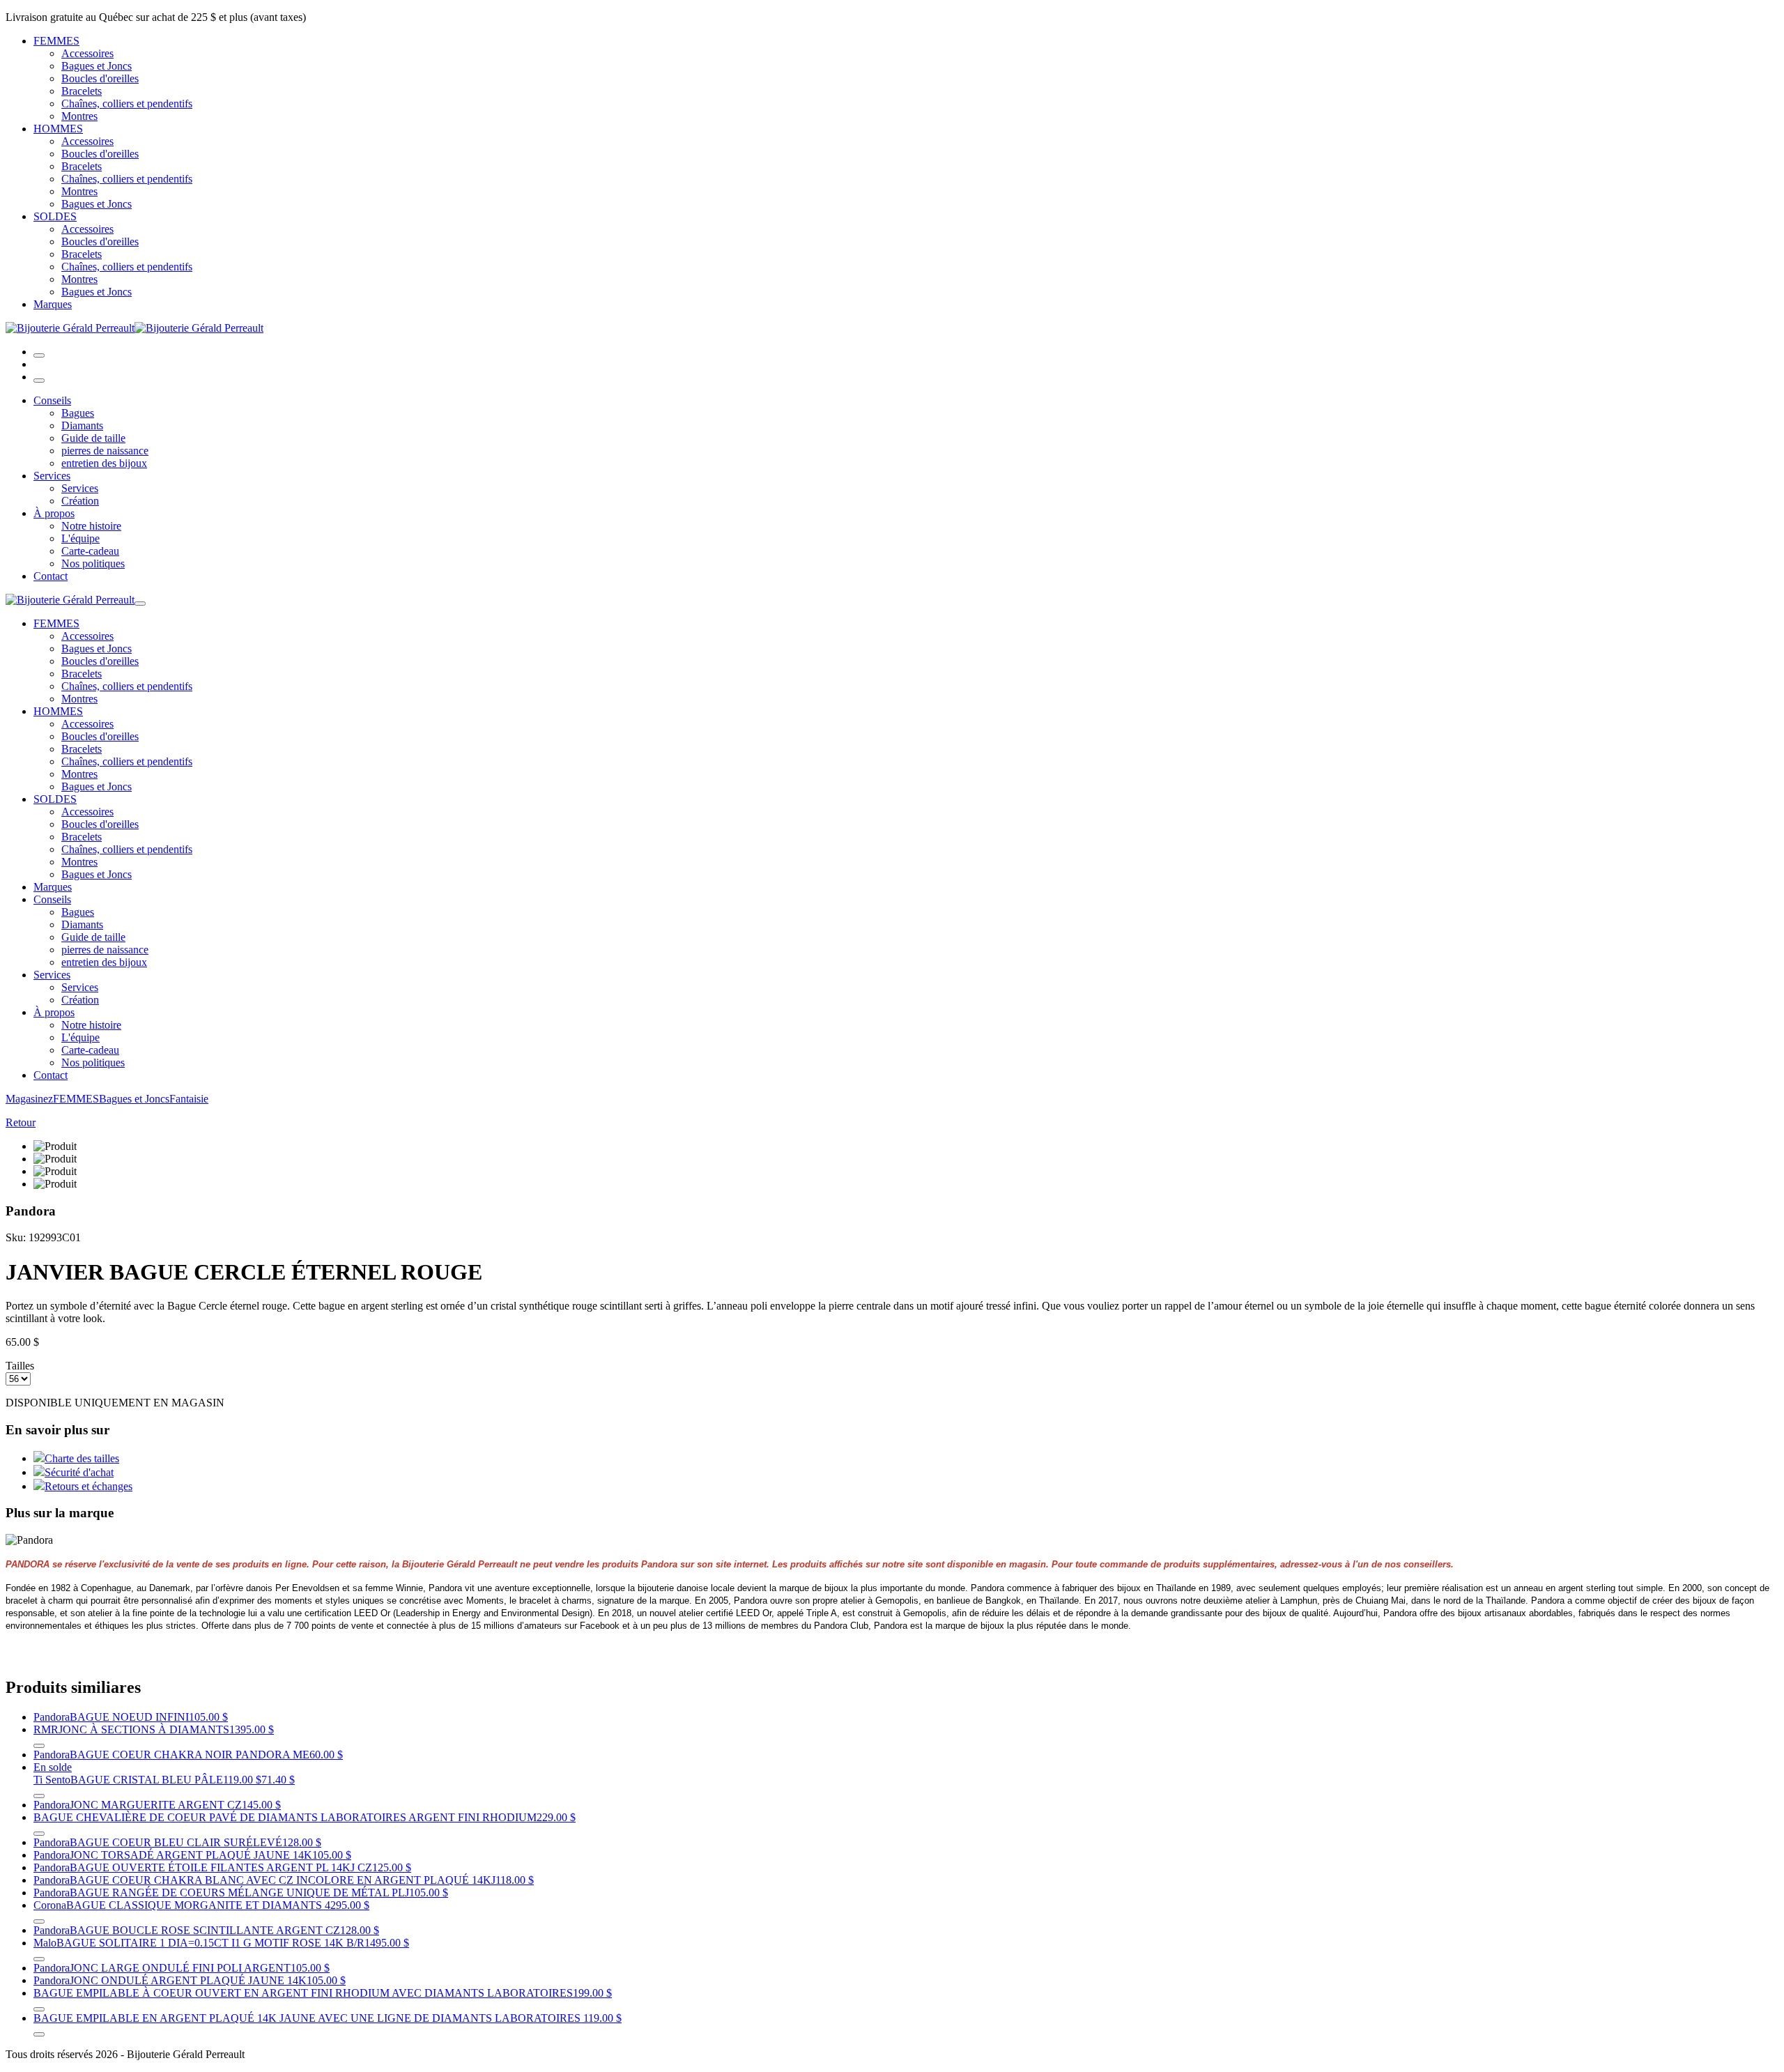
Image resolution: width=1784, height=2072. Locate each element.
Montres (79, 116)
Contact (51, 576)
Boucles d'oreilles (100, 78)
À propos (54, 513)
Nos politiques (93, 563)
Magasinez (29, 1099)
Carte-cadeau (90, 551)
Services (52, 476)
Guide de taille (93, 438)
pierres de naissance (105, 451)
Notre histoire (91, 526)
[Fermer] (39, 381)
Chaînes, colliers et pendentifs (127, 103)
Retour (21, 1122)
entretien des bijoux (104, 463)
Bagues (78, 413)
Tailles (20, 1366)
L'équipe (80, 538)
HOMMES (58, 129)
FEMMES (56, 41)
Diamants (82, 425)
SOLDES (55, 216)
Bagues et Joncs (97, 66)
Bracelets (82, 91)
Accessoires (87, 53)
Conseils (52, 400)
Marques (53, 304)
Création (80, 501)
